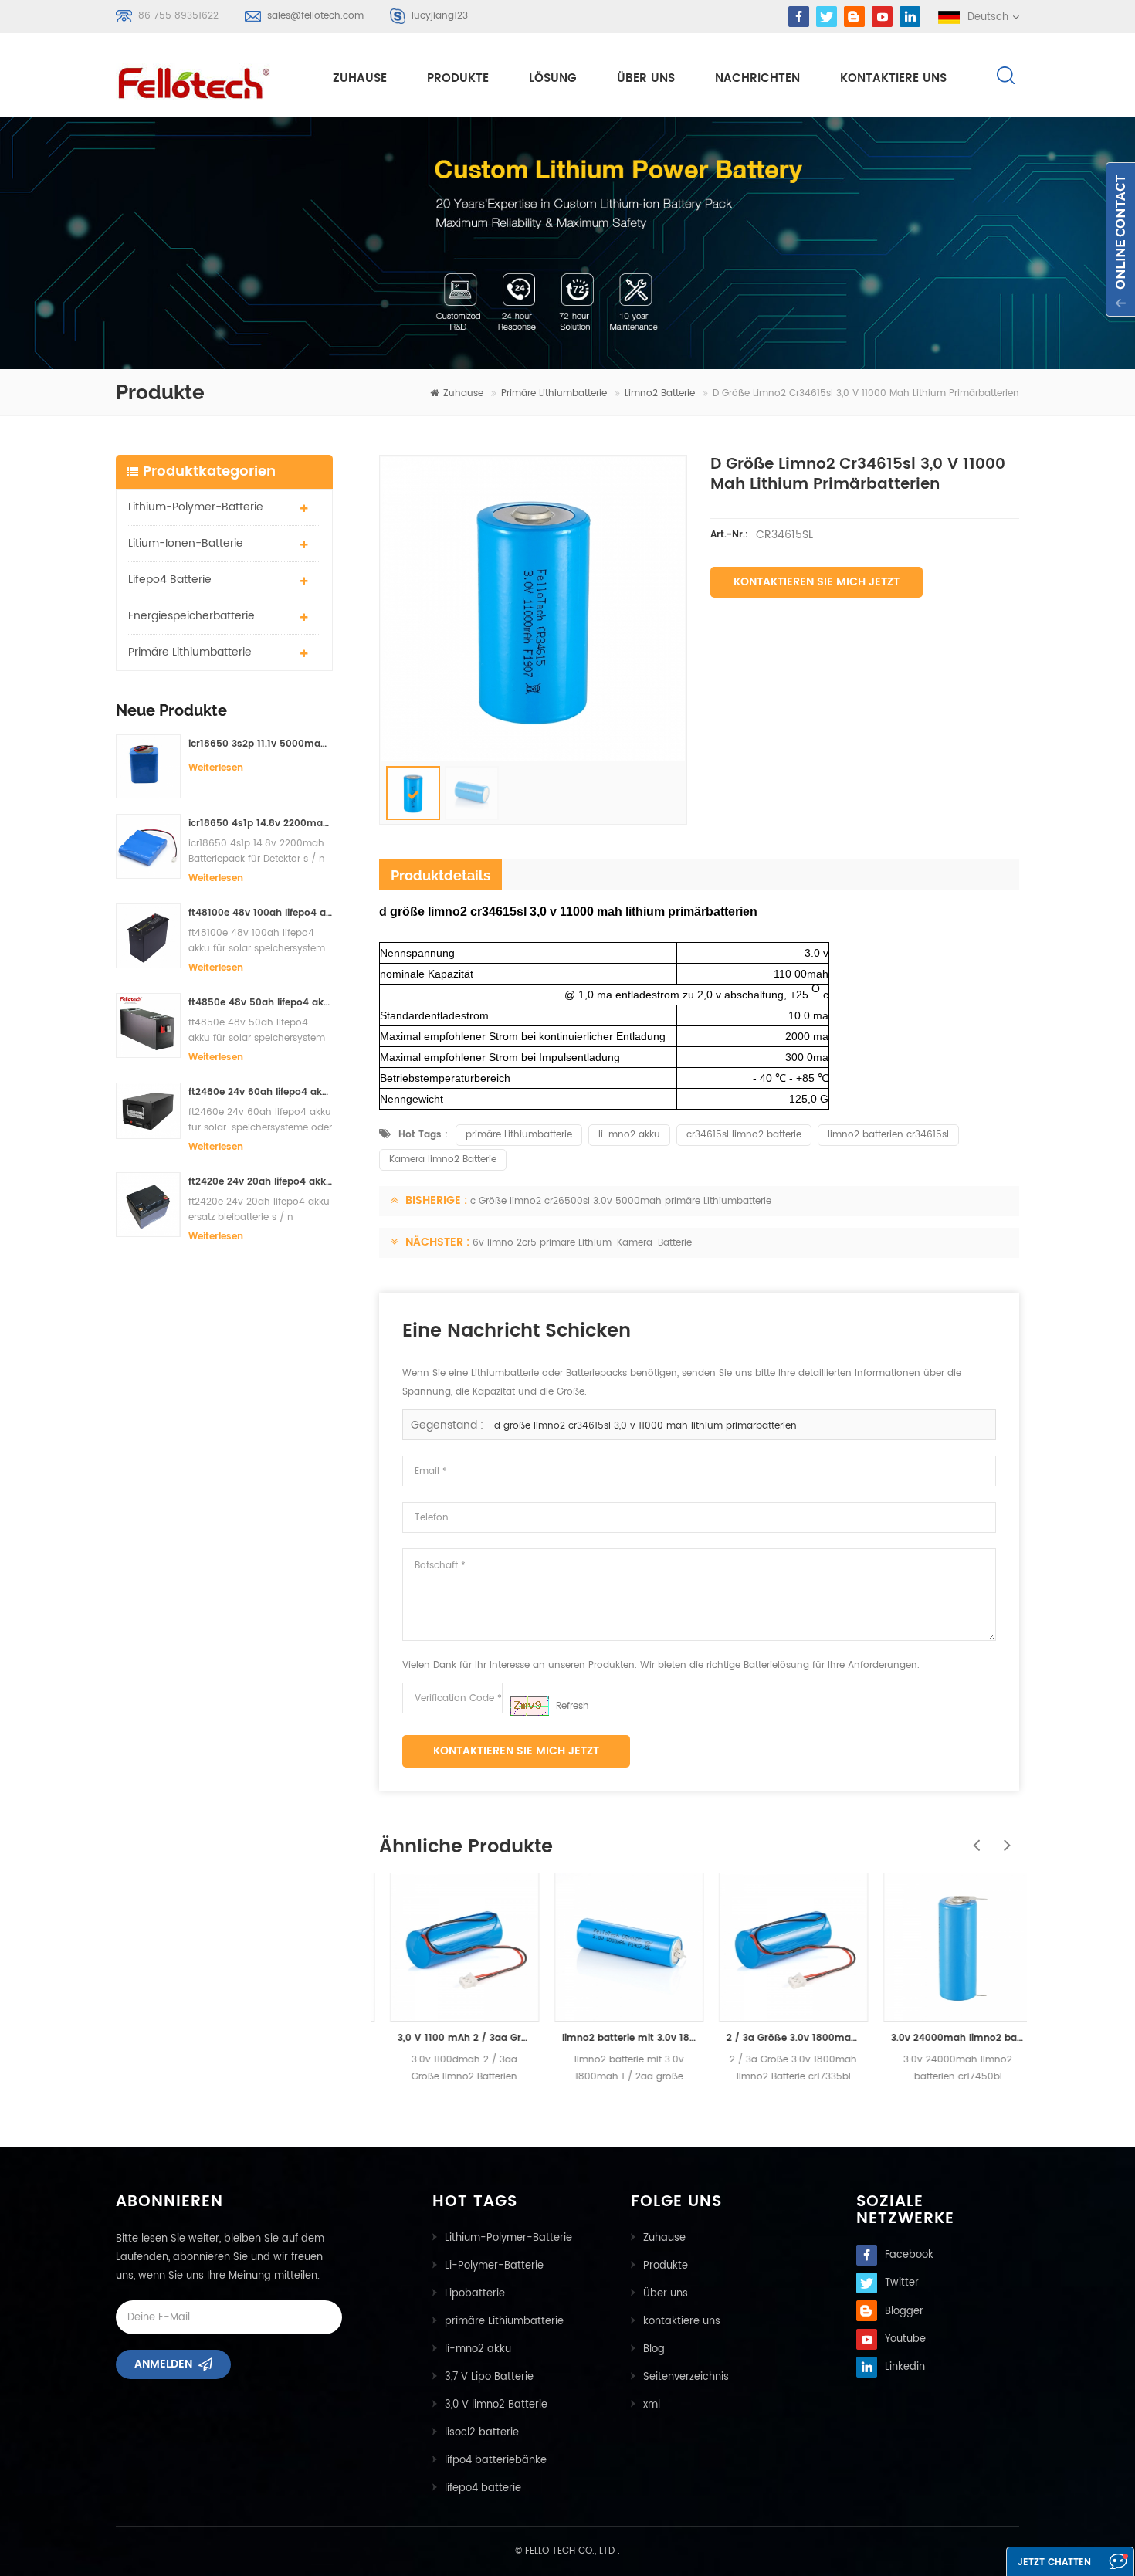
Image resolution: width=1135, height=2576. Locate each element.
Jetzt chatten (1054, 2562)
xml (652, 2405)
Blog (654, 2349)
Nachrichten (757, 78)
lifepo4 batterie (170, 580)
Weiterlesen (216, 768)
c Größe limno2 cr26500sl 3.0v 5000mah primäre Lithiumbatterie (621, 1201)
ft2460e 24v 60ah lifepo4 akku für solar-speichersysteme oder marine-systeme (261, 1092)
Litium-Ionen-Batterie (186, 543)
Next (1004, 1837)
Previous (973, 1837)
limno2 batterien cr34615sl (888, 1135)
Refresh (573, 1706)
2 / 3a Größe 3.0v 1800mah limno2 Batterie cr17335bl (783, 2038)
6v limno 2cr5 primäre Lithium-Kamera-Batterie (582, 1243)
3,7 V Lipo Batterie (489, 2377)
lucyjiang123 (440, 16)
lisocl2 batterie (482, 2433)
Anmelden (163, 2364)
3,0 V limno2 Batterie (496, 2405)
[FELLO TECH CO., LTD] (206, 80)
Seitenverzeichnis (686, 2377)
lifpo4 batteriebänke (496, 2461)
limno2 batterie (660, 393)
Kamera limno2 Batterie (443, 1159)
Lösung (553, 78)
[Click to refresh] (530, 1706)
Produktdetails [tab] (440, 875)
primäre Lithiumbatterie (554, 393)
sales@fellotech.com (315, 16)
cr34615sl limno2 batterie (744, 1135)
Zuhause (360, 78)
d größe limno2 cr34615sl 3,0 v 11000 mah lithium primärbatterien (645, 1426)
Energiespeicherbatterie (191, 616)
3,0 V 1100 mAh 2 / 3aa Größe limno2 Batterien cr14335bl (454, 2038)
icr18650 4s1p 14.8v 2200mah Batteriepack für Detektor (261, 824)
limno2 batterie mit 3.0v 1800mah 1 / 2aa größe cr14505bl (618, 2038)
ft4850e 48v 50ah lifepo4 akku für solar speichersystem (261, 1003)
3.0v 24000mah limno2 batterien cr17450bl (947, 2038)
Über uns (646, 78)
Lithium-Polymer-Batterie (196, 507)
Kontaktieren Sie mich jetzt (817, 582)
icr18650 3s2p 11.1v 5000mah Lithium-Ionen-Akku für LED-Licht (261, 744)
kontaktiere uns (893, 78)
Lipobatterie (475, 2294)
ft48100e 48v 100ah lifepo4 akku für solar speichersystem (261, 913)
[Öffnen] (1120, 239)
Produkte (458, 78)
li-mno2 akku (629, 1135)
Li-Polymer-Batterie (494, 2266)
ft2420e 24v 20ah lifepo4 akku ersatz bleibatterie (261, 1182)
